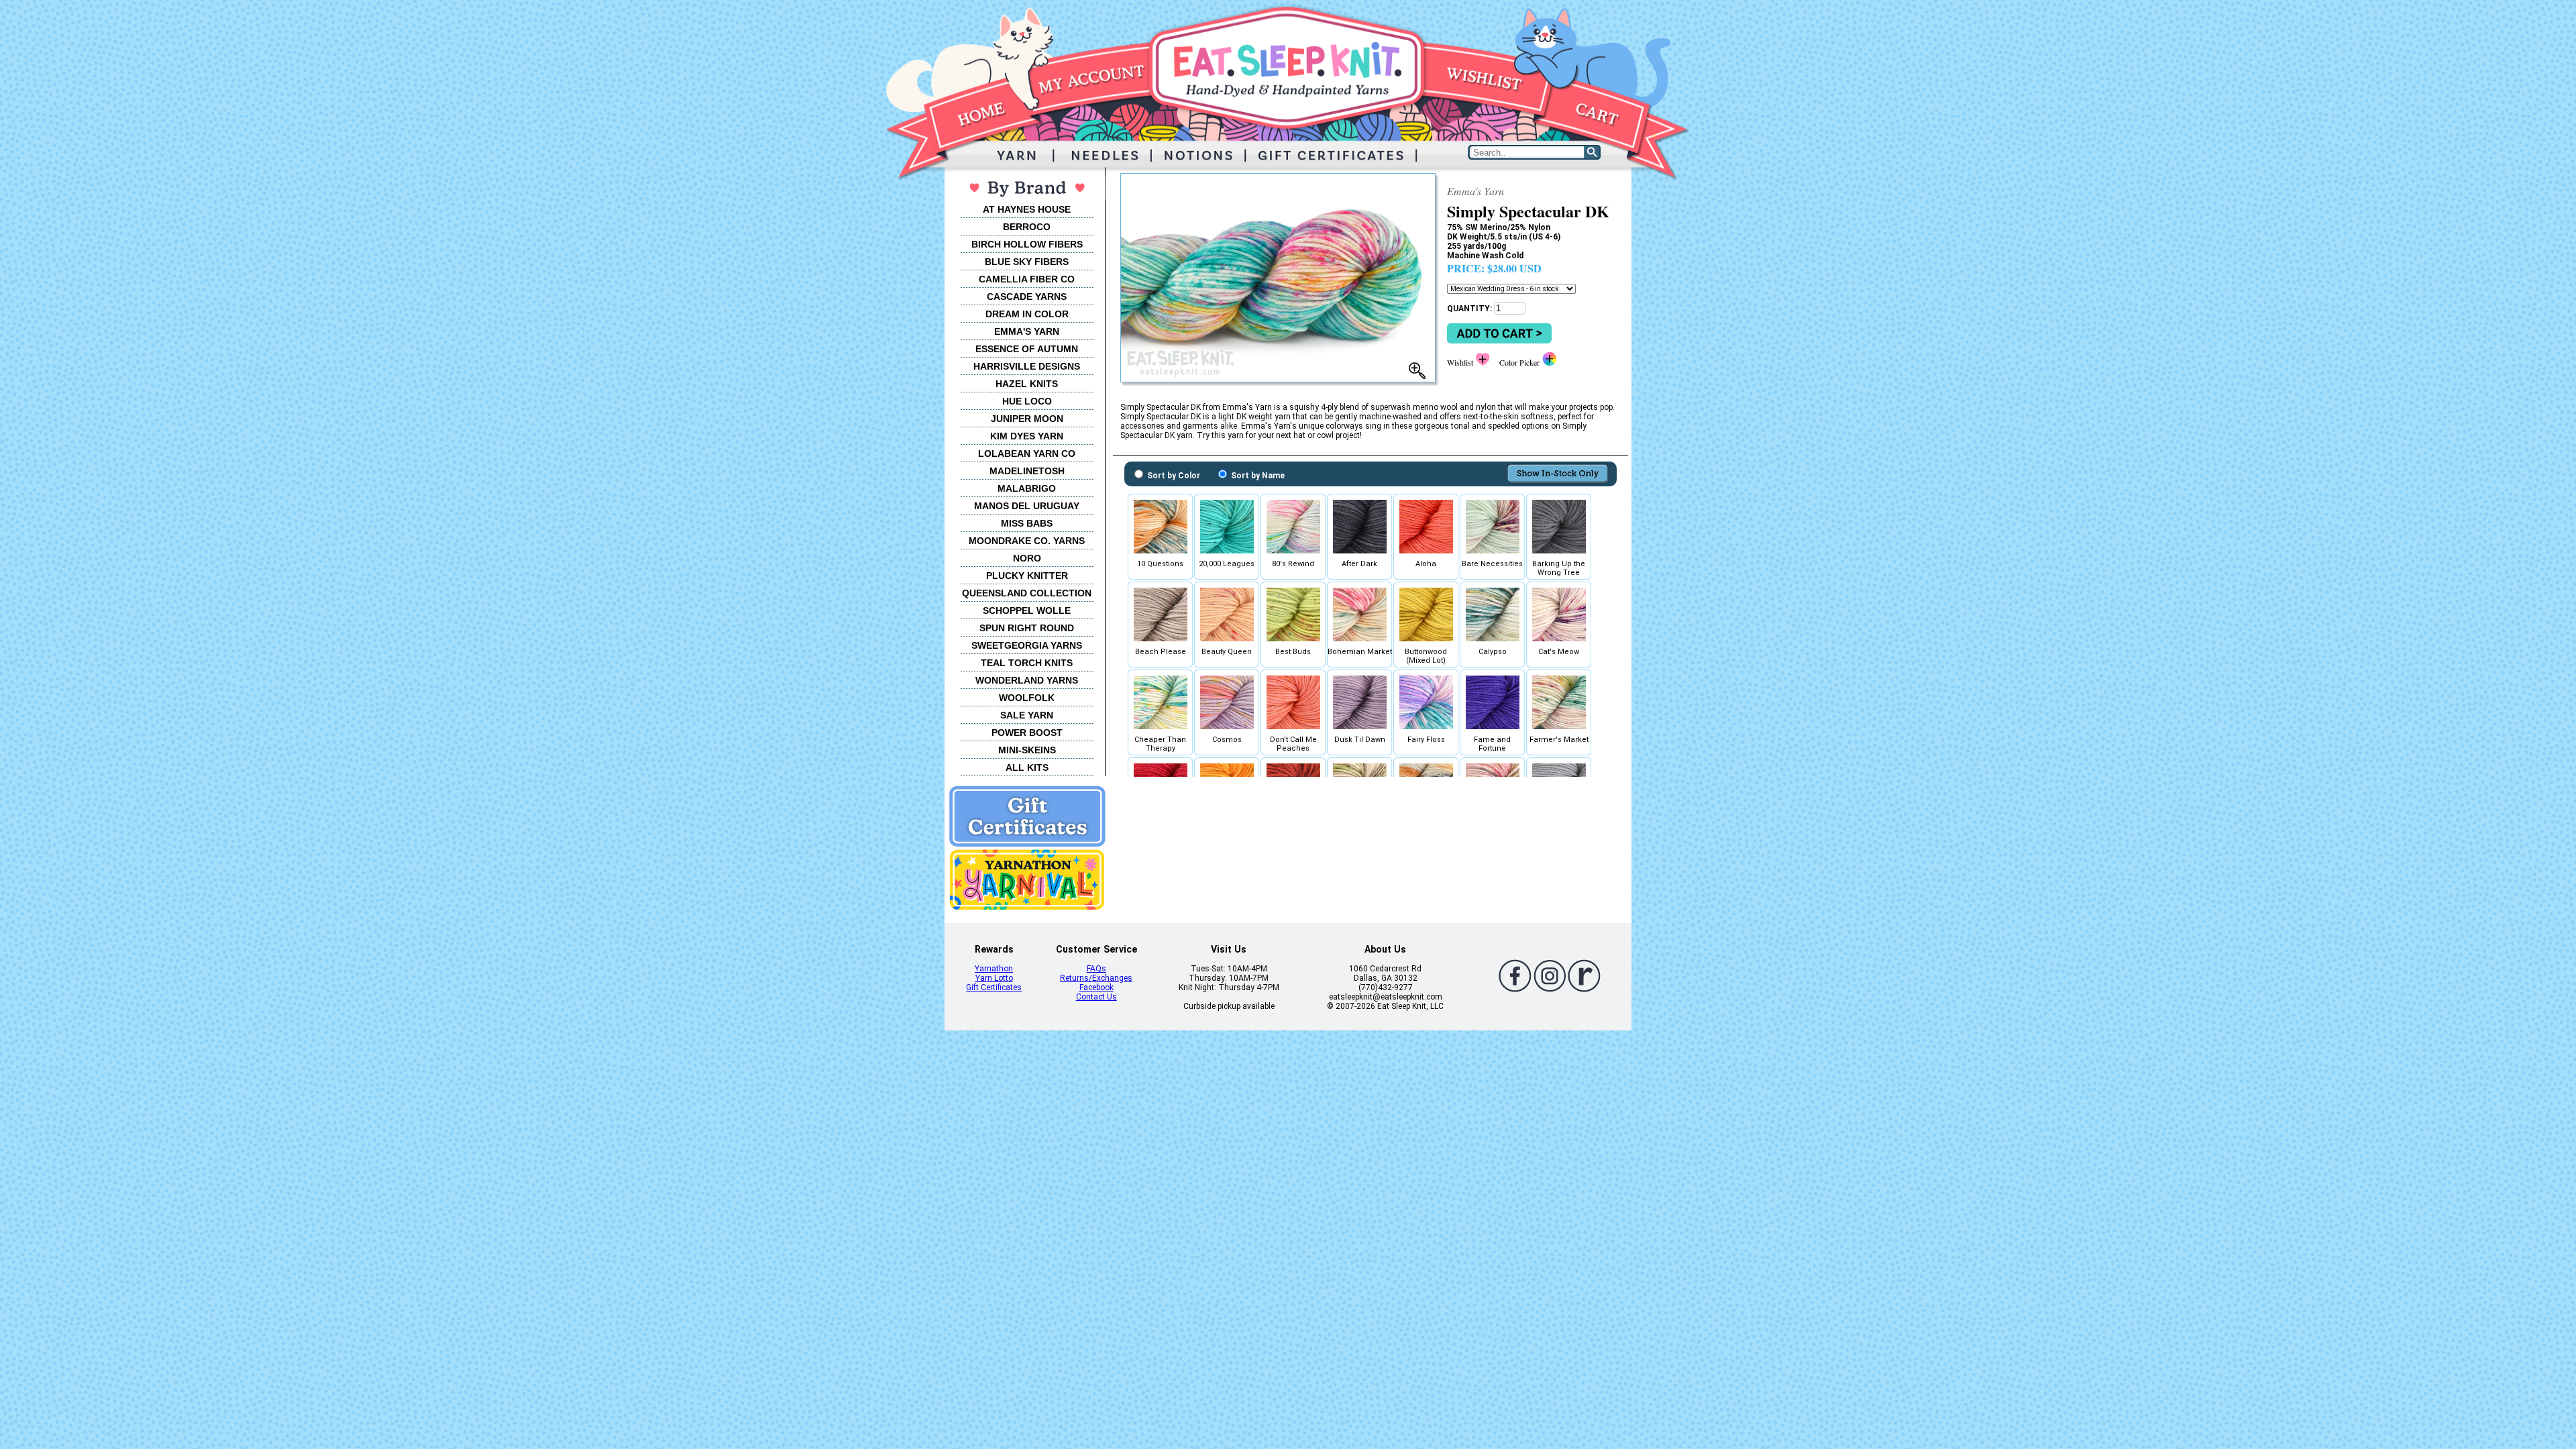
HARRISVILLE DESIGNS (1027, 366)
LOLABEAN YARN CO (1027, 453)
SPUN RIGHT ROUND (1027, 628)
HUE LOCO (1027, 401)
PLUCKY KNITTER (1027, 576)
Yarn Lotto (994, 978)
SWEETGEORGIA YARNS (1027, 645)
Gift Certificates (994, 987)
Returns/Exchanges (1096, 978)
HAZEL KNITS (1027, 384)
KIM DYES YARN (1027, 436)
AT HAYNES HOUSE (1027, 209)
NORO (1027, 558)
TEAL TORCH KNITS (1027, 663)
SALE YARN (1027, 715)
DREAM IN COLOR (1027, 314)
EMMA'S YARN (1027, 331)
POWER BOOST (1027, 733)
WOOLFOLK (1027, 698)
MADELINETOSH (1027, 471)
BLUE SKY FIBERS (1027, 262)
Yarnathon (994, 969)
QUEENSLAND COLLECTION (1027, 593)
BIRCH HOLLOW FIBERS (1027, 244)
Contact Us (1096, 997)
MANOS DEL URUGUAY (1027, 506)
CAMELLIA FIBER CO (1027, 279)
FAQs (1096, 969)
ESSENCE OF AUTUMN (1027, 349)
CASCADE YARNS (1027, 297)
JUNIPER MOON (1027, 419)
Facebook (1096, 987)
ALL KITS (1027, 767)
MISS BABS (1027, 523)
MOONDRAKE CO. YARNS (1027, 541)
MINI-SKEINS (1027, 750)
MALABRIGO (1027, 488)
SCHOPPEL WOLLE (1027, 610)
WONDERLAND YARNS (1027, 680)
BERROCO (1027, 227)
